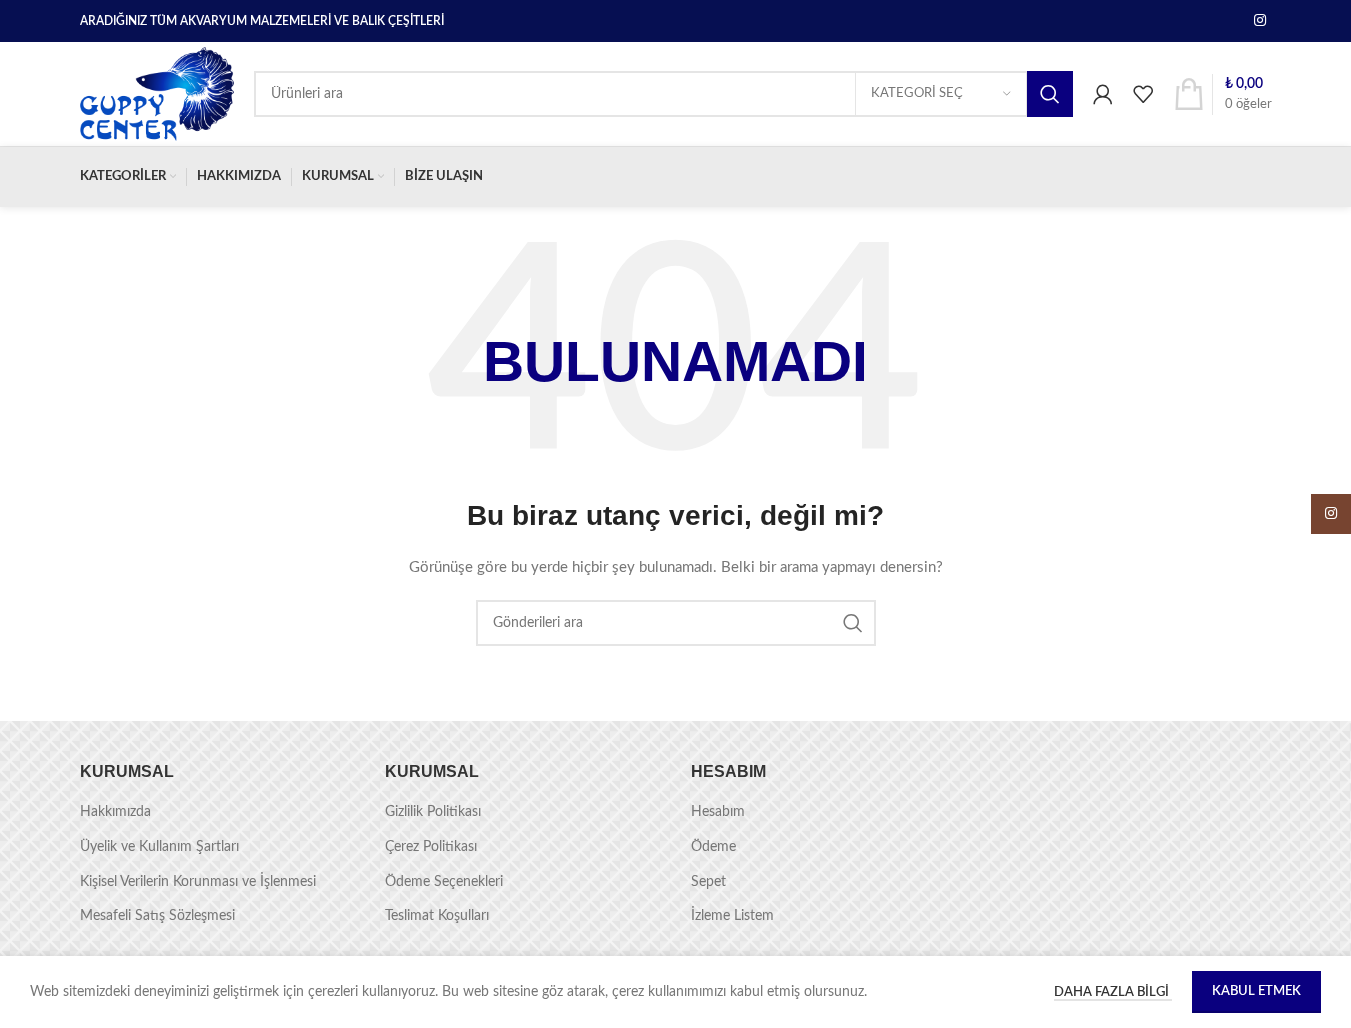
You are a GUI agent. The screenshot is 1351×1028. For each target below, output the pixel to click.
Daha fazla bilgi (1113, 992)
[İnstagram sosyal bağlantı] (1260, 21)
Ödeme (713, 847)
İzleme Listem (732, 916)
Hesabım (718, 812)
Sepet (708, 882)
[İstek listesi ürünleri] (1143, 94)
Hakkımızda (115, 812)
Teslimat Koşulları (437, 916)
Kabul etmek (1256, 991)
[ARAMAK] (1050, 94)
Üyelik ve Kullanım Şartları (159, 847)
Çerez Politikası (431, 847)
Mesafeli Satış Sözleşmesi (157, 916)
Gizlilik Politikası (433, 812)
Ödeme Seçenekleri (444, 882)
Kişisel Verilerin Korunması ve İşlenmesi (198, 882)
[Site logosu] (157, 94)
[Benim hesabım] (1103, 94)
